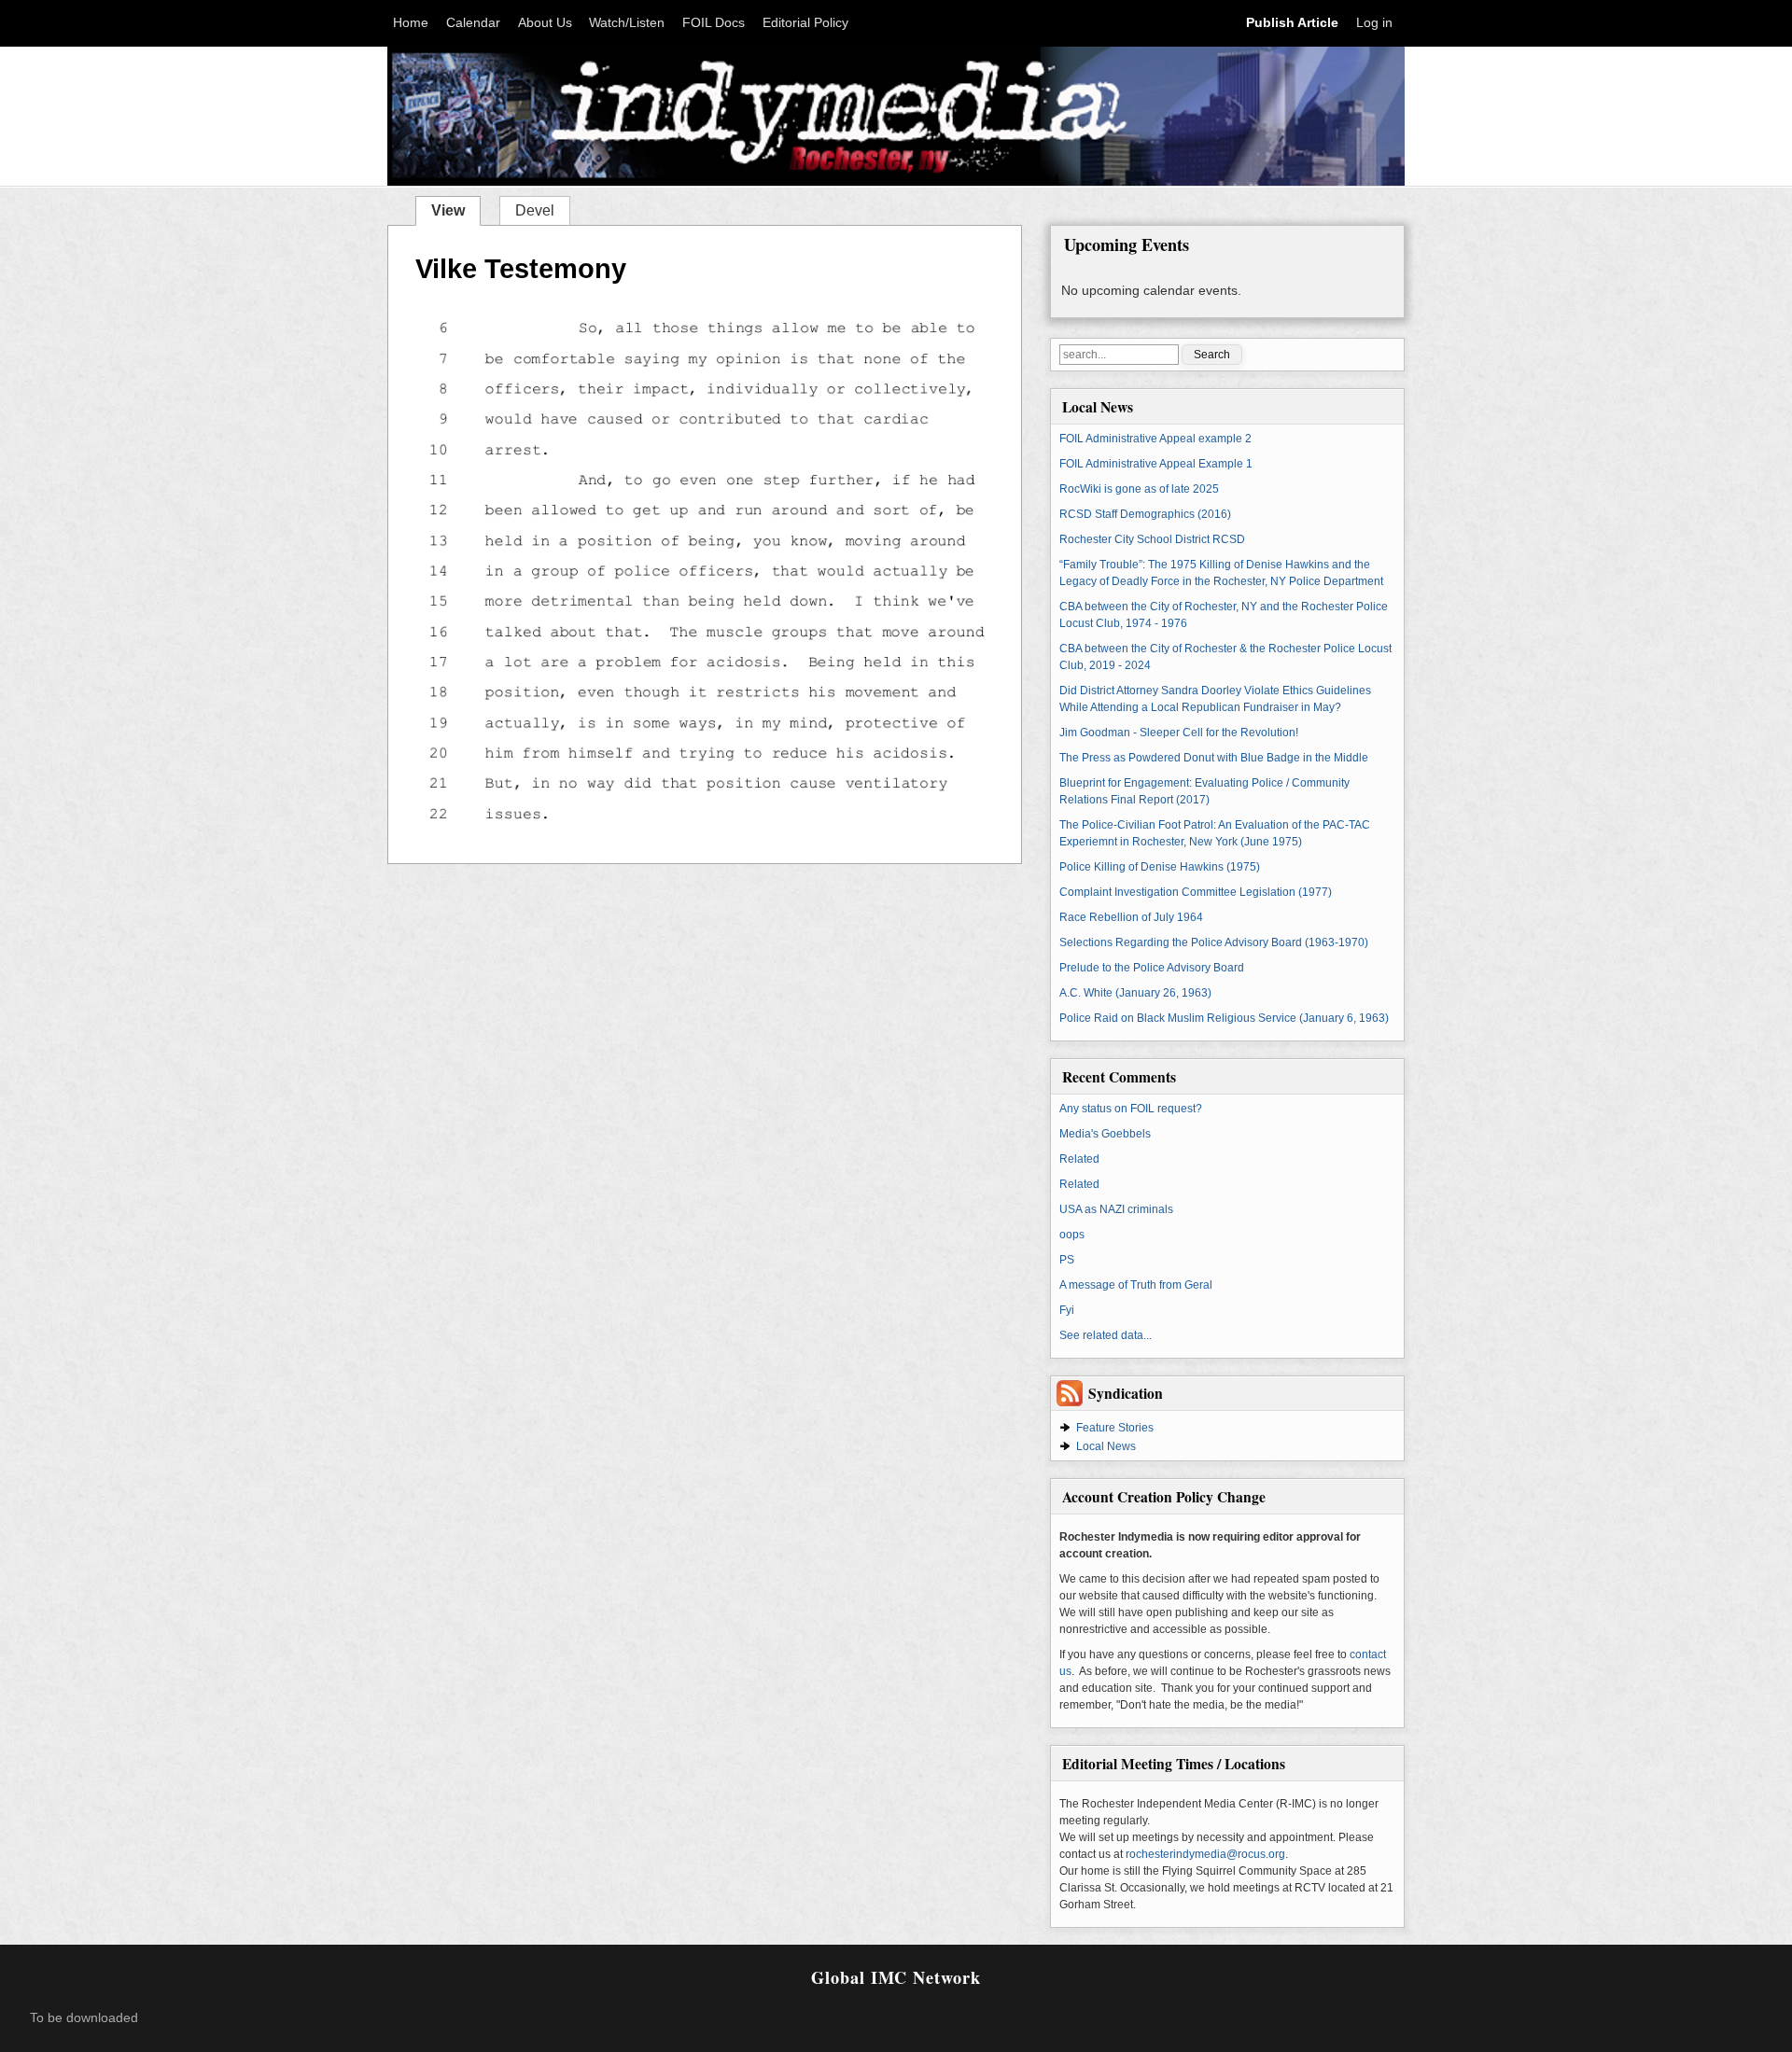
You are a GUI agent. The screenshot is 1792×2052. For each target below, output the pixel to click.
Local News (1106, 1446)
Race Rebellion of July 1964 (1131, 917)
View (455, 209)
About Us (545, 23)
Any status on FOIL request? (1131, 1109)
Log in (1374, 23)
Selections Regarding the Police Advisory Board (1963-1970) (1214, 942)
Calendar (473, 23)
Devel (535, 210)
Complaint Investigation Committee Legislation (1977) (1196, 892)
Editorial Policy (805, 23)
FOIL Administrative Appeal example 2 (1155, 439)
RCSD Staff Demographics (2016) (1145, 514)
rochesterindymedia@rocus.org (1205, 1854)
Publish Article (1292, 23)
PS (1067, 1260)
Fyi (1067, 1310)
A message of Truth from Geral (1136, 1285)
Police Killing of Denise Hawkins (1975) (1160, 867)
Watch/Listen (627, 23)
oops (1072, 1235)
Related (1079, 1159)
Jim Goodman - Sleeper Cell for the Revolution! (1179, 733)
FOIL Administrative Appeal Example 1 (1156, 464)
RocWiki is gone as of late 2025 (1139, 489)
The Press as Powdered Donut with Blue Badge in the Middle (1214, 758)
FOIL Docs (714, 23)
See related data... (1106, 1335)
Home (411, 23)
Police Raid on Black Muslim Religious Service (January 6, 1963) (1224, 1018)
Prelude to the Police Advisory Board (1152, 968)
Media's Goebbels (1105, 1134)
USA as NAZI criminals (1116, 1209)
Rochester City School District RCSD (1152, 539)
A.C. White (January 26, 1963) (1135, 993)
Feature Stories (1115, 1428)
